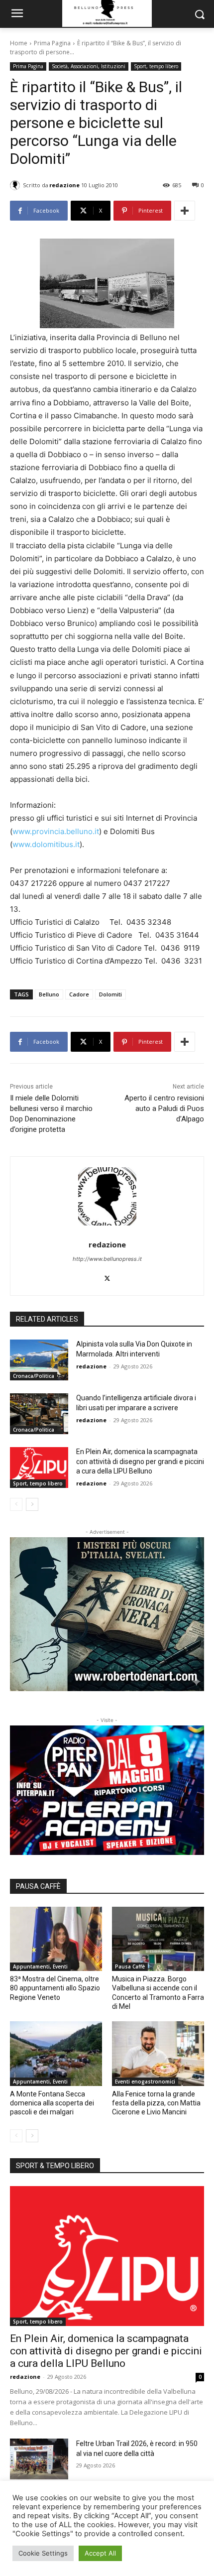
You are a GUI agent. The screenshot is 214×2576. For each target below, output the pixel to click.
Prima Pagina (52, 43)
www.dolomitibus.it (46, 844)
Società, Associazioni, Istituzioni (89, 66)
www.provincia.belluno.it (56, 831)
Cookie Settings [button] (43, 2553)
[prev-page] (16, 1504)
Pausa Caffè (130, 1966)
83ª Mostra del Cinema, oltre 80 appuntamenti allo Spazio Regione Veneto (55, 1988)
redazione (64, 185)
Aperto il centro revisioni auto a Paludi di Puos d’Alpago (164, 1108)
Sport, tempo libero (156, 66)
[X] (107, 1276)
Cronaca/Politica (34, 1376)
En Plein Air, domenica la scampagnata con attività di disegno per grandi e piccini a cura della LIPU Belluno (140, 1461)
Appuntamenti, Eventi (40, 1966)
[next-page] (32, 1504)
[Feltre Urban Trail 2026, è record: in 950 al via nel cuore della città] (39, 2459)
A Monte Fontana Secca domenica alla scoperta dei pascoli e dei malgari (52, 2103)
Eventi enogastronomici (145, 2082)
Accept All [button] (100, 2553)
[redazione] (16, 185)
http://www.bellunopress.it (107, 1259)
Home (19, 43)
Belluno (49, 994)
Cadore (79, 994)
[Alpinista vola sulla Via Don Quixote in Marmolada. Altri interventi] (39, 1360)
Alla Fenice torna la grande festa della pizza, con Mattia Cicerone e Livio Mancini (156, 2103)
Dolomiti (110, 994)
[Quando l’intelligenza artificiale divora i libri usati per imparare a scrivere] (39, 1414)
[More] (185, 211)
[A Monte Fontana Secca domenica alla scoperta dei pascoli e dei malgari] (56, 2054)
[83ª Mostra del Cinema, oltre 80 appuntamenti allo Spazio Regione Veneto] (56, 1939)
